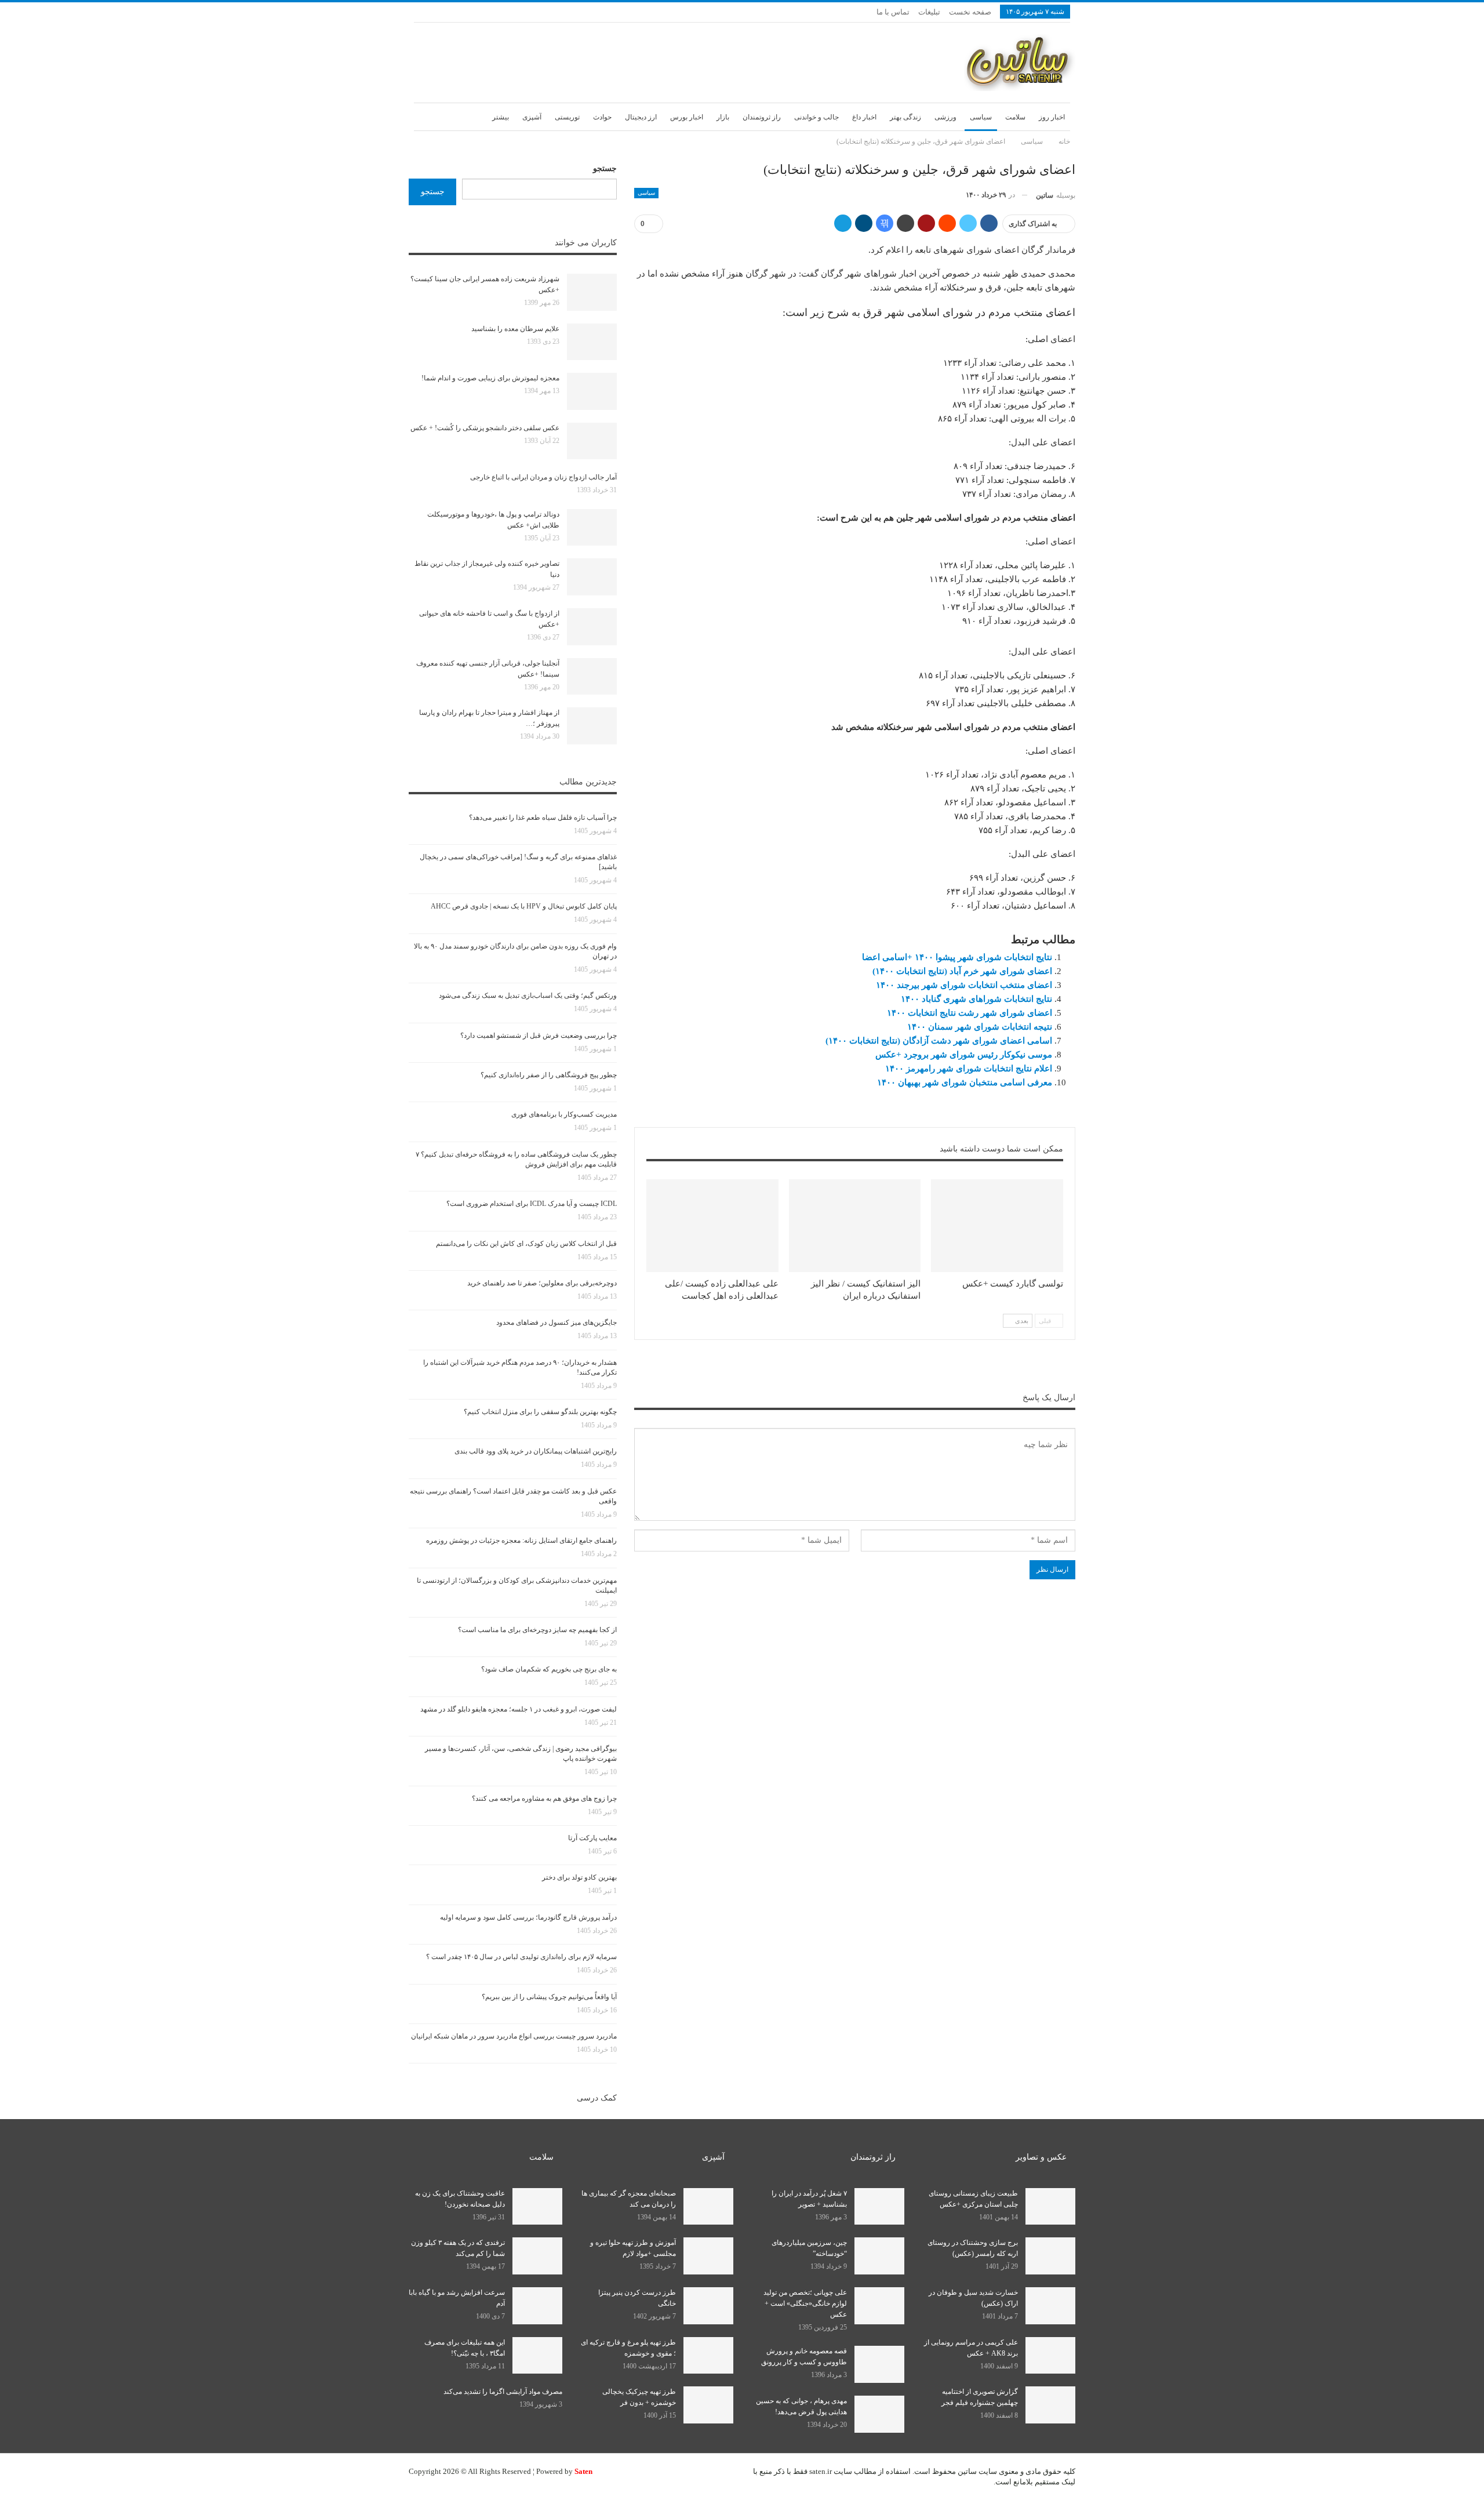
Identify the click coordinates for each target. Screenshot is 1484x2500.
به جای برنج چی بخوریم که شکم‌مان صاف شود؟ (549, 1669)
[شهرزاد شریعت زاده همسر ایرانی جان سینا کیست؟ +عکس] (592, 292)
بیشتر (501, 117)
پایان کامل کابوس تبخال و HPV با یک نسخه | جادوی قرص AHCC (524, 906)
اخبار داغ (864, 117)
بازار (723, 117)
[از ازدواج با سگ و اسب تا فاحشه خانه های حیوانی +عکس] (592, 627)
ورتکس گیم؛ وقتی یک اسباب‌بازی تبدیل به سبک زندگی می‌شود (528, 995)
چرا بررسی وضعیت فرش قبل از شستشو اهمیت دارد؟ (539, 1035)
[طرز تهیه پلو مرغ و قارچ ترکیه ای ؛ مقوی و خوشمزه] (708, 2356)
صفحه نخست (970, 12)
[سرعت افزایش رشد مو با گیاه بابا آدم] (537, 2306)
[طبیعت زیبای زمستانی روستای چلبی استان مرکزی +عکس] (1050, 2207)
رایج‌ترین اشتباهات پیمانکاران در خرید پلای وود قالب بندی (536, 1451)
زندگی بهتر (905, 117)
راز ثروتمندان (762, 117)
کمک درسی (597, 2098)
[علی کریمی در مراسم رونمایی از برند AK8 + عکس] (1050, 2356)
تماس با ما (893, 12)
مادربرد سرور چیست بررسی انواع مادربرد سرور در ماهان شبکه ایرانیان (514, 2036)
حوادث (602, 117)
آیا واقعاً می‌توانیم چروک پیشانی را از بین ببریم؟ (549, 1997)
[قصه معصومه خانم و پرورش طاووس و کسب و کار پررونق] (879, 2364)
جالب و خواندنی (816, 117)
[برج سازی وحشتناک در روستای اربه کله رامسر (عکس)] (1050, 2256)
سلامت (1015, 117)
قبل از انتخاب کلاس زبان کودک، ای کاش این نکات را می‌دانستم (526, 1244)
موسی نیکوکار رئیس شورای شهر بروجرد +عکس (964, 1055)
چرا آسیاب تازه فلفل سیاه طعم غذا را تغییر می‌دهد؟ (543, 817)
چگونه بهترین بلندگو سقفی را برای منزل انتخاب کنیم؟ (540, 1412)
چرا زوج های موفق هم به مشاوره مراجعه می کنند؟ (544, 1798)
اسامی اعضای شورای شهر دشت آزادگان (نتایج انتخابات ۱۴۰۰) (939, 1041)
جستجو (605, 168)
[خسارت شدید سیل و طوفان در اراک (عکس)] (1050, 2306)
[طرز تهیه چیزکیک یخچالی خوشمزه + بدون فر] (708, 2405)
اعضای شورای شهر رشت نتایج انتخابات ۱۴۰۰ (970, 1013)
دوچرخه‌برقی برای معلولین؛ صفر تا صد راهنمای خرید (542, 1283)
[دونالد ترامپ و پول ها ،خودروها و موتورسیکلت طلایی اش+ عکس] (592, 528)
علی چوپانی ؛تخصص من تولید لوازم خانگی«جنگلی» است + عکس (805, 2303)
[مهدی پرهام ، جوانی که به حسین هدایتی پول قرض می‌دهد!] (879, 2414)
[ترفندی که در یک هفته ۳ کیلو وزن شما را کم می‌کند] (537, 2256)
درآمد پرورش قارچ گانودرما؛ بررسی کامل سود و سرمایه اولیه (528, 1917)
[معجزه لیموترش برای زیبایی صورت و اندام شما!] (592, 391)
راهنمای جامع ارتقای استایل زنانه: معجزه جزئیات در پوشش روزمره (521, 1540)
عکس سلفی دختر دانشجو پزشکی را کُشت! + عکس (485, 428)
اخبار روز (1052, 117)
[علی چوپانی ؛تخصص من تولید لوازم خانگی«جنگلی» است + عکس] (879, 2306)
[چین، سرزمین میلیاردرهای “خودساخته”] (879, 2256)
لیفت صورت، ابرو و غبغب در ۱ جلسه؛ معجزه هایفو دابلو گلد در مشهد (519, 1709)
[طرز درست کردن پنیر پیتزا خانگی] (708, 2306)
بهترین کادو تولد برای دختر (579, 1877)
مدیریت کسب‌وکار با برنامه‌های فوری (564, 1114)
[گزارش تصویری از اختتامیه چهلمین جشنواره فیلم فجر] (1050, 2405)
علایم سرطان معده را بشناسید (515, 329)
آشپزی (532, 117)
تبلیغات (929, 12)
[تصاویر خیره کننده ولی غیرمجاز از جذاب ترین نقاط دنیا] (592, 577)
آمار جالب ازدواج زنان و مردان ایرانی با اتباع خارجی (543, 477)
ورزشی (945, 117)
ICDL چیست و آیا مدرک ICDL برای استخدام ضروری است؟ (532, 1204)
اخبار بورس (687, 117)
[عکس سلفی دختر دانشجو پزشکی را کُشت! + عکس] (592, 441)
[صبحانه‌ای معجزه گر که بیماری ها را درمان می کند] (708, 2207)
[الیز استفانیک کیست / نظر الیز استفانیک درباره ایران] (855, 1225)
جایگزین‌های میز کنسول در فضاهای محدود (556, 1322)
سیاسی (981, 117)
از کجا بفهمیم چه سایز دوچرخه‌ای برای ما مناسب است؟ (537, 1630)
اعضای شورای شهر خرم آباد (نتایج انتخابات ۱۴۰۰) (962, 971)
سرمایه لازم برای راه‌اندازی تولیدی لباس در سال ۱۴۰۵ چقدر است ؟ (521, 1957)
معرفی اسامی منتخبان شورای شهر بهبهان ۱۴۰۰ (965, 1082)
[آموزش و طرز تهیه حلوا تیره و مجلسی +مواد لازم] (708, 2256)
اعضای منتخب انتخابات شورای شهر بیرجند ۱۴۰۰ (964, 985)
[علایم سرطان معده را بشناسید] (592, 342)
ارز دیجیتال (641, 117)
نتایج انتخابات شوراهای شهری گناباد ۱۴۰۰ (976, 999)
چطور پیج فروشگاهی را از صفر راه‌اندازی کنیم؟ (549, 1075)
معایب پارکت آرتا (592, 1838)
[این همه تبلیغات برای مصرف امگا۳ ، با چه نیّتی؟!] (537, 2356)
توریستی (567, 117)
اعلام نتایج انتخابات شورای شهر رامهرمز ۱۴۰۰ (969, 1069)
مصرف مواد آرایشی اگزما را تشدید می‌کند (503, 2392)
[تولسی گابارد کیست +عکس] (997, 1225)
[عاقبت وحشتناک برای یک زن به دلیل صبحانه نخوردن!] (537, 2207)
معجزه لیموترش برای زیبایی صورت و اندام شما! (490, 378)
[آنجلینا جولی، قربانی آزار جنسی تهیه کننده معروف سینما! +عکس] (592, 677)
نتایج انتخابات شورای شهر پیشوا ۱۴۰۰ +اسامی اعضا (957, 957)
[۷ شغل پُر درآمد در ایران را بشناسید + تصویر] (879, 2207)
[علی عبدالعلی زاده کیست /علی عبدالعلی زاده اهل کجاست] (712, 1225)
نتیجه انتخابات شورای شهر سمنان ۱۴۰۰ (980, 1027)
